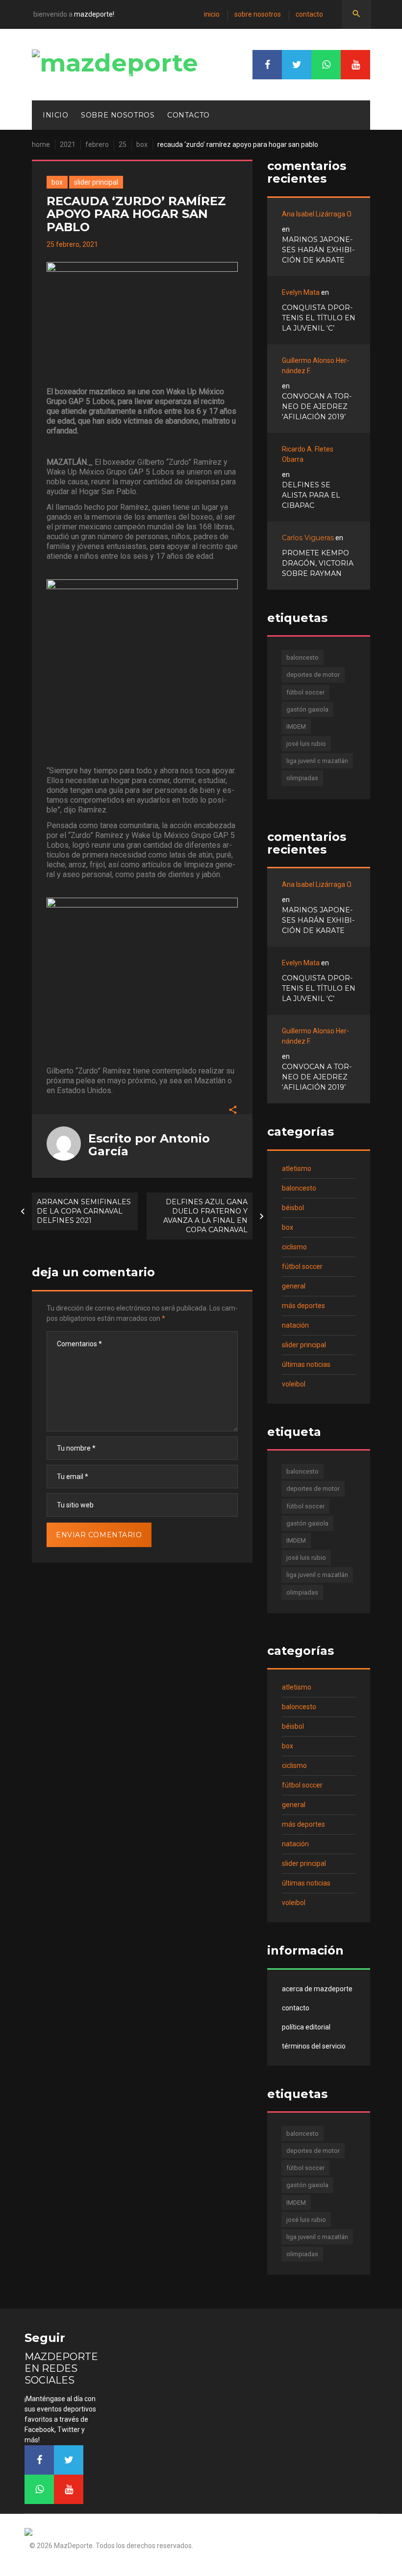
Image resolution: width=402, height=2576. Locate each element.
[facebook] (267, 65)
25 (123, 144)
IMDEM (296, 727)
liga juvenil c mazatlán (317, 761)
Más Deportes (303, 1306)
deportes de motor (313, 675)
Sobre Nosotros (258, 14)
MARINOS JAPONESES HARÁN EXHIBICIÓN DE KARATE (318, 250)
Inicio (212, 14)
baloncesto (302, 657)
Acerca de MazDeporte (317, 1989)
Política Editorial (306, 2027)
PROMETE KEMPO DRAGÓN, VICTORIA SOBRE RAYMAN (318, 563)
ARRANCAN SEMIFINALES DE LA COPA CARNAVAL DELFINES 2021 (84, 1211)
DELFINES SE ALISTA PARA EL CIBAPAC (311, 495)
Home (41, 144)
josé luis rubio (306, 744)
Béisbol (293, 1208)
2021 (68, 144)
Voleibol (294, 1384)
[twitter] (297, 65)
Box (142, 144)
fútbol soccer (305, 692)
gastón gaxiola (307, 709)
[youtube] (355, 65)
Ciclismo (294, 1247)
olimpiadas (302, 778)
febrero (97, 144)
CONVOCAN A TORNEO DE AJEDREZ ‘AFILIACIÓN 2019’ (317, 406)
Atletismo (297, 1169)
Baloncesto (299, 1188)
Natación (295, 1325)
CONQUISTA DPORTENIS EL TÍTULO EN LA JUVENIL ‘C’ (319, 318)
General (294, 1286)
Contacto (309, 14)
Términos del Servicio (314, 2046)
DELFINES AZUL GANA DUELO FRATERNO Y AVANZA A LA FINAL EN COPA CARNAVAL (205, 1216)
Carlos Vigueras (308, 538)
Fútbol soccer (302, 1266)
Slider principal (96, 182)
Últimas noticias (306, 1364)
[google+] (326, 65)
